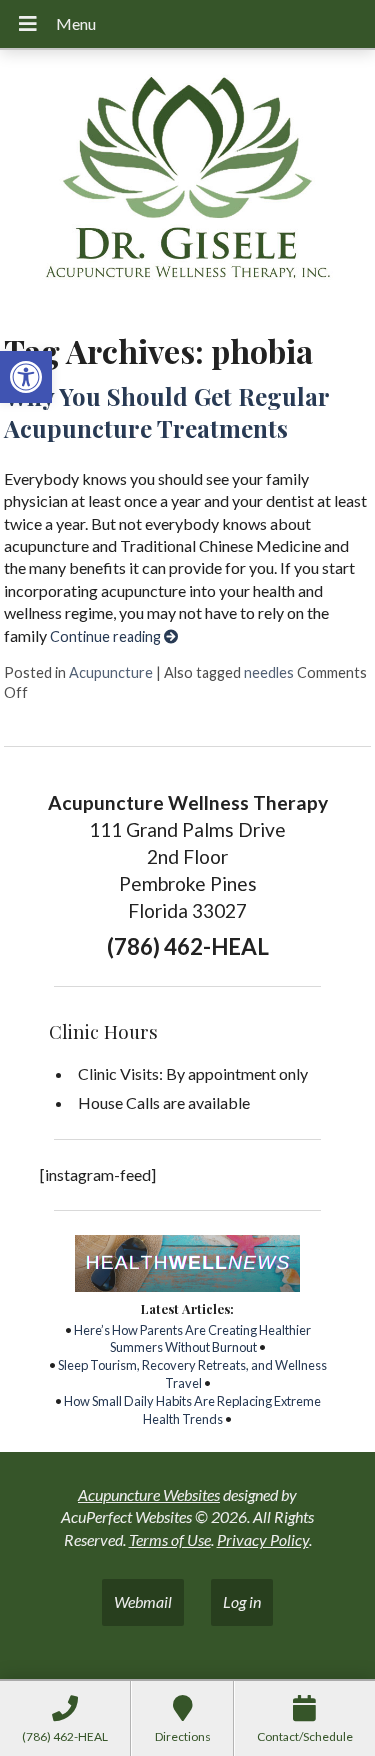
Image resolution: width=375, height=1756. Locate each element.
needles (269, 672)
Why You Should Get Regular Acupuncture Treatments (166, 411)
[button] (26, 377)
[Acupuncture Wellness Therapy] (187, 183)
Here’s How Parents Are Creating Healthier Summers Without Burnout (192, 1339)
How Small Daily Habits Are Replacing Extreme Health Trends (192, 1410)
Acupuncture (111, 672)
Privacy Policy (263, 1539)
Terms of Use (170, 1539)
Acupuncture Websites (149, 1494)
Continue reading (107, 636)
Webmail (143, 1601)
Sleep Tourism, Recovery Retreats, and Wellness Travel (192, 1374)
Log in (242, 1601)
